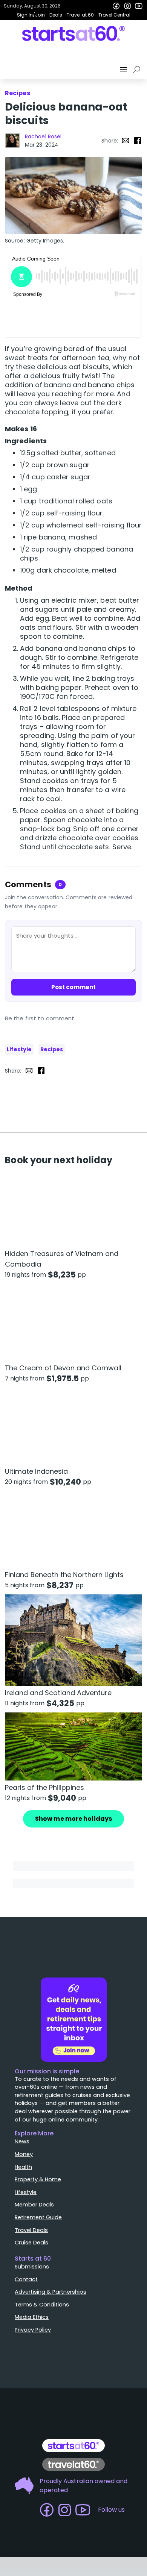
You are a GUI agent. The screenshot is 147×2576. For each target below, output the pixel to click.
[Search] (138, 70)
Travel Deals (31, 2230)
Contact (26, 2279)
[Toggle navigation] (124, 70)
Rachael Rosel (43, 136)
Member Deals (34, 2205)
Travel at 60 (80, 15)
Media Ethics (32, 2317)
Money (24, 2154)
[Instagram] (127, 6)
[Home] (74, 33)
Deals (56, 15)
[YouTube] (139, 6)
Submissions (32, 2267)
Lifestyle (19, 1049)
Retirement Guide (38, 2217)
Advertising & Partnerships (51, 2292)
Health (23, 2167)
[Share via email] (126, 141)
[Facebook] (116, 6)
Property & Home (38, 2179)
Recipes (52, 1049)
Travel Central (114, 15)
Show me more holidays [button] (73, 1819)
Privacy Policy (33, 2330)
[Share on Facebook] (138, 141)
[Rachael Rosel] (12, 141)
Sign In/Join (31, 15)
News (22, 2141)
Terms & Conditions (42, 2305)
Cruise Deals (31, 2243)
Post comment (73, 987)
